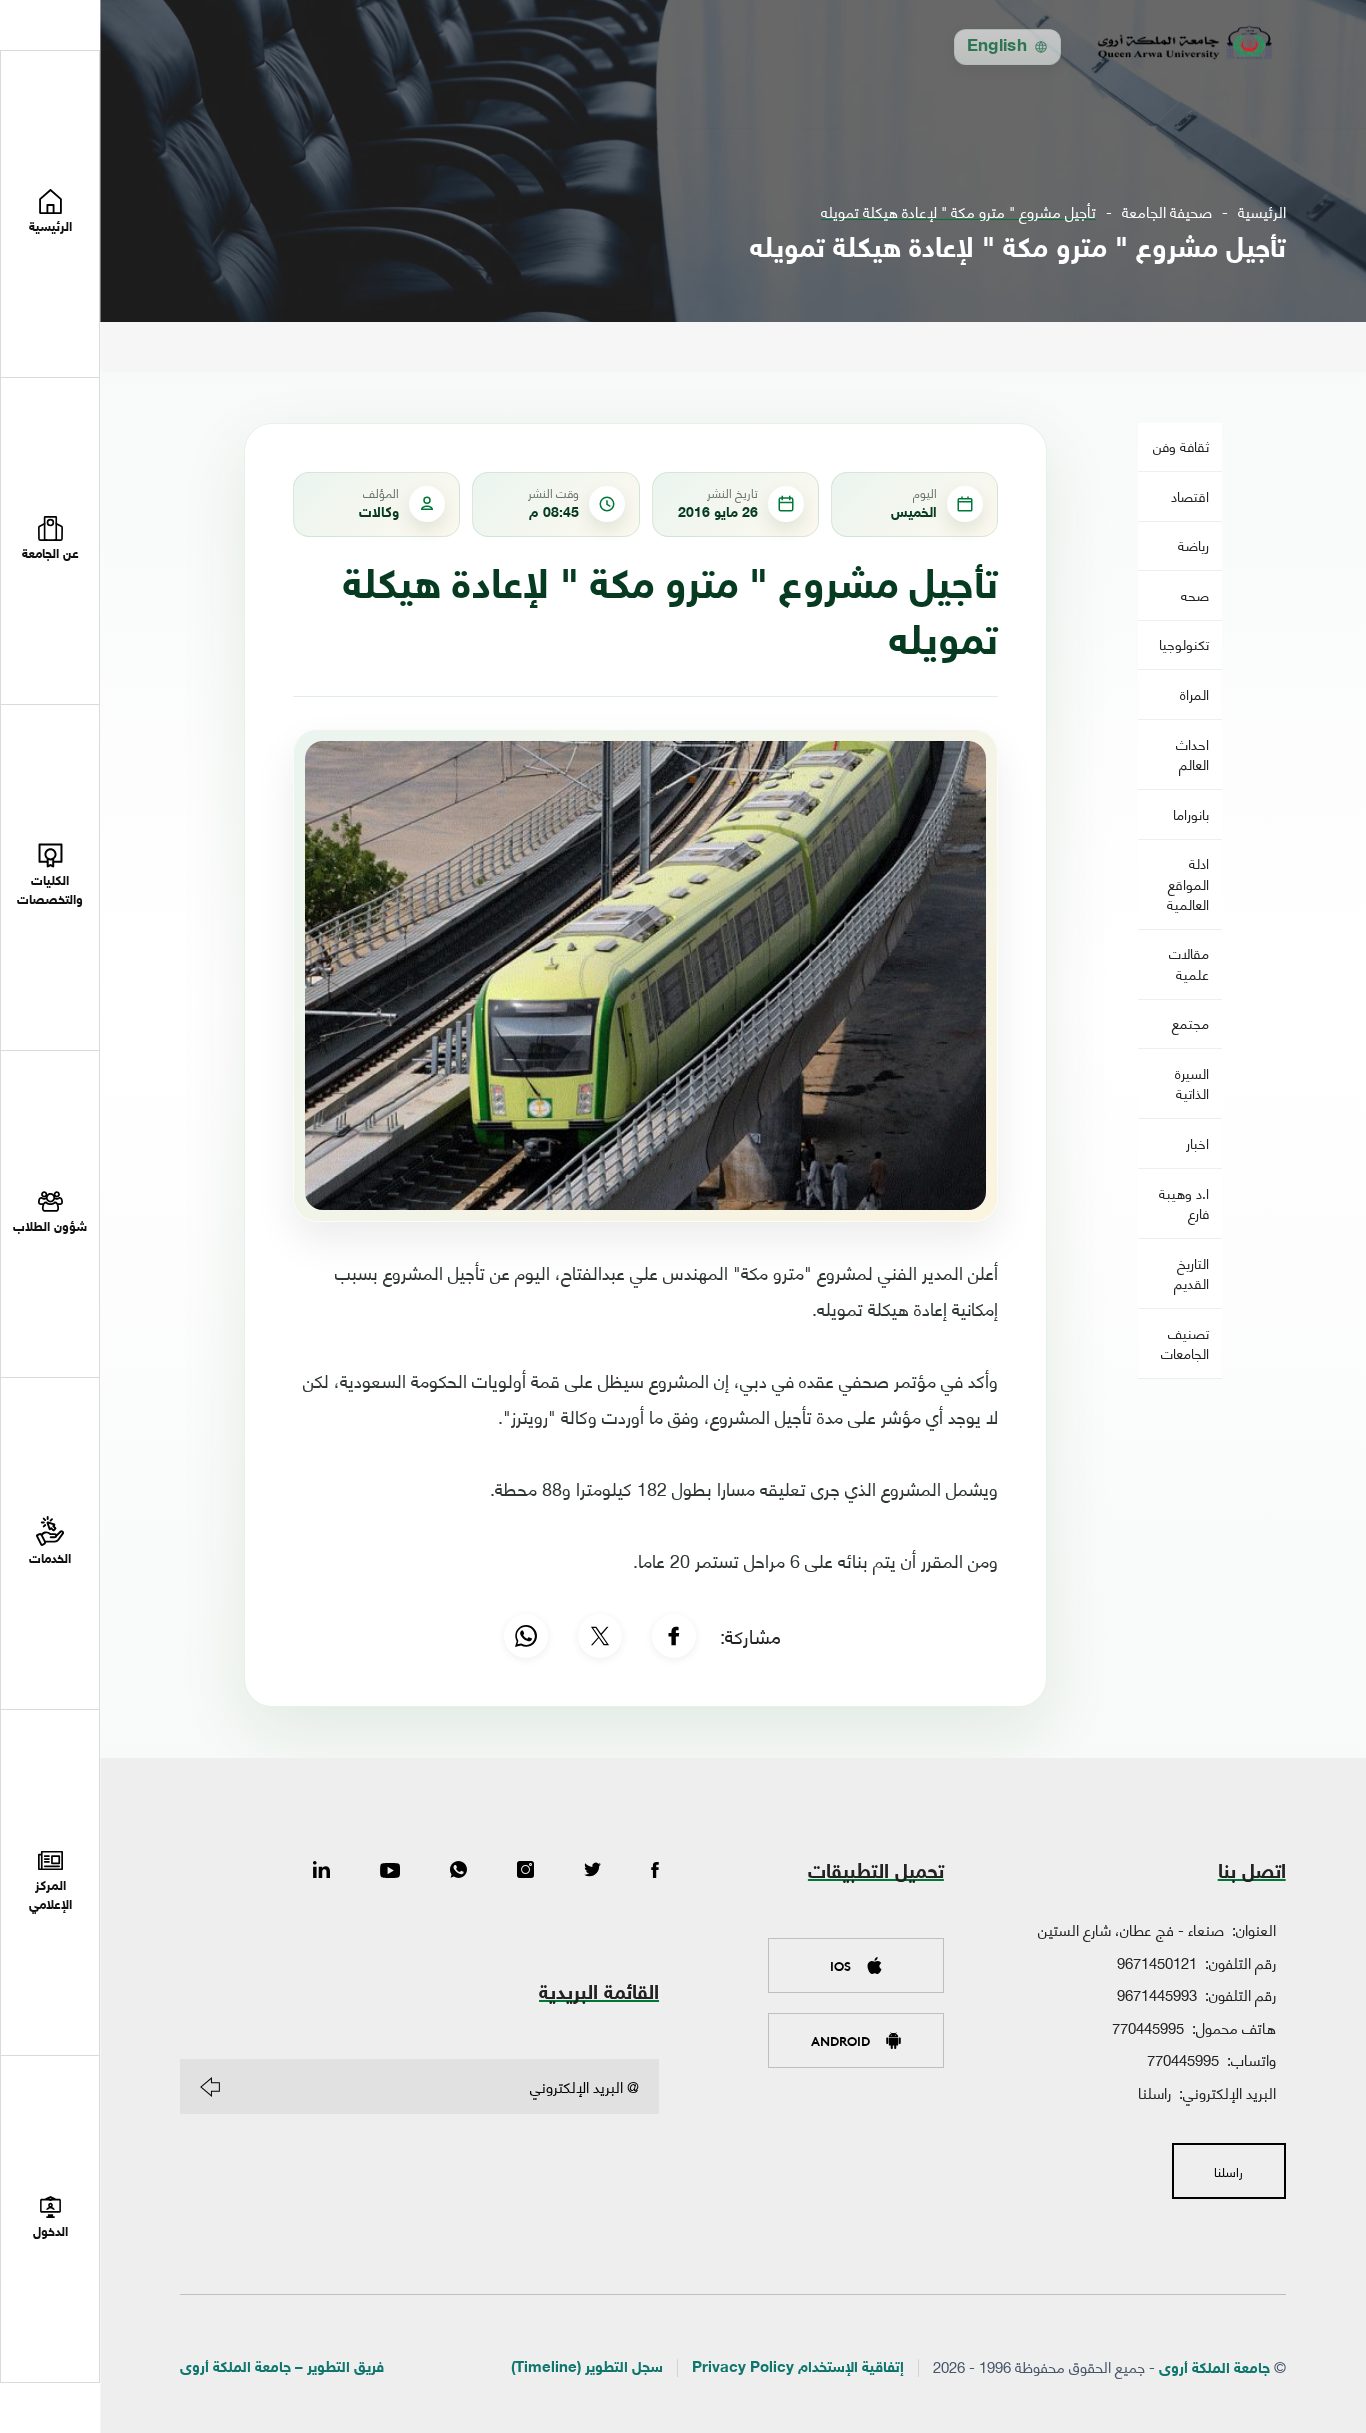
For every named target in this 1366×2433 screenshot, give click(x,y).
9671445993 (1157, 1994)
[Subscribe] (210, 2087)
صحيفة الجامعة (1167, 211)
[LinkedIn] (321, 1871)
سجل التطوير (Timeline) (587, 2368)
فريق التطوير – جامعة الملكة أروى (282, 2368)
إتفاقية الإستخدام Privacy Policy (798, 2368)
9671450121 (1157, 1962)
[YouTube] (390, 1871)
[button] (50, 541)
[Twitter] (592, 1871)
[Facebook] (674, 1636)
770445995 (1148, 2027)
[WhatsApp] (526, 1636)
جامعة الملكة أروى (1214, 2369)
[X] (600, 1636)
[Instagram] (525, 1871)
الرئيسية (1262, 211)
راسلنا (1154, 2092)
